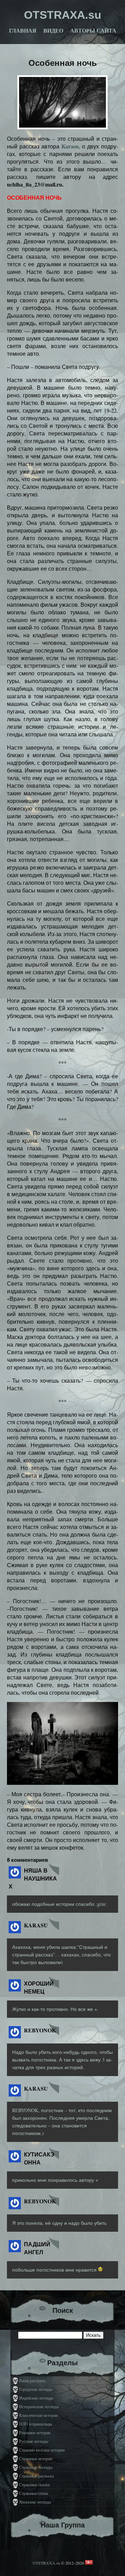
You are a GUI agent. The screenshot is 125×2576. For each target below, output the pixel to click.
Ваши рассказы (32, 2380)
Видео (53, 31)
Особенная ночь (63, 63)
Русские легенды (34, 2441)
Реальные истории (35, 2432)
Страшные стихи (34, 2493)
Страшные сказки (34, 2484)
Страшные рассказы (36, 2476)
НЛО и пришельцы (36, 2424)
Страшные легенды (36, 2467)
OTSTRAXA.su (46, 2563)
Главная (23, 31)
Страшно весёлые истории (42, 2450)
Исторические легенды (39, 2406)
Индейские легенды (36, 2398)
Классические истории (38, 2415)
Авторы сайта (93, 31)
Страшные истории (36, 2458)
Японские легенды (35, 2502)
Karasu (70, 146)
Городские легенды (36, 2389)
